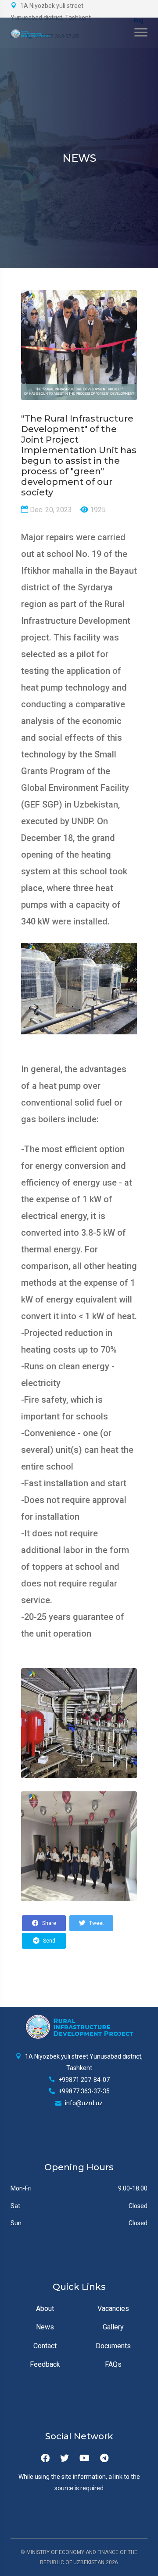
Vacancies (113, 2309)
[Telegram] (104, 2458)
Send (48, 1941)
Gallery (113, 2327)
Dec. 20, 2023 (50, 510)
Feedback (45, 2364)
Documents (113, 2346)
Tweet (96, 1923)
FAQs (113, 2364)
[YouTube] (84, 2458)
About (45, 2309)
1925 (97, 510)
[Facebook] (45, 2458)
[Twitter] (65, 2458)
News (45, 2327)
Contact (45, 2346)
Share (48, 1923)
